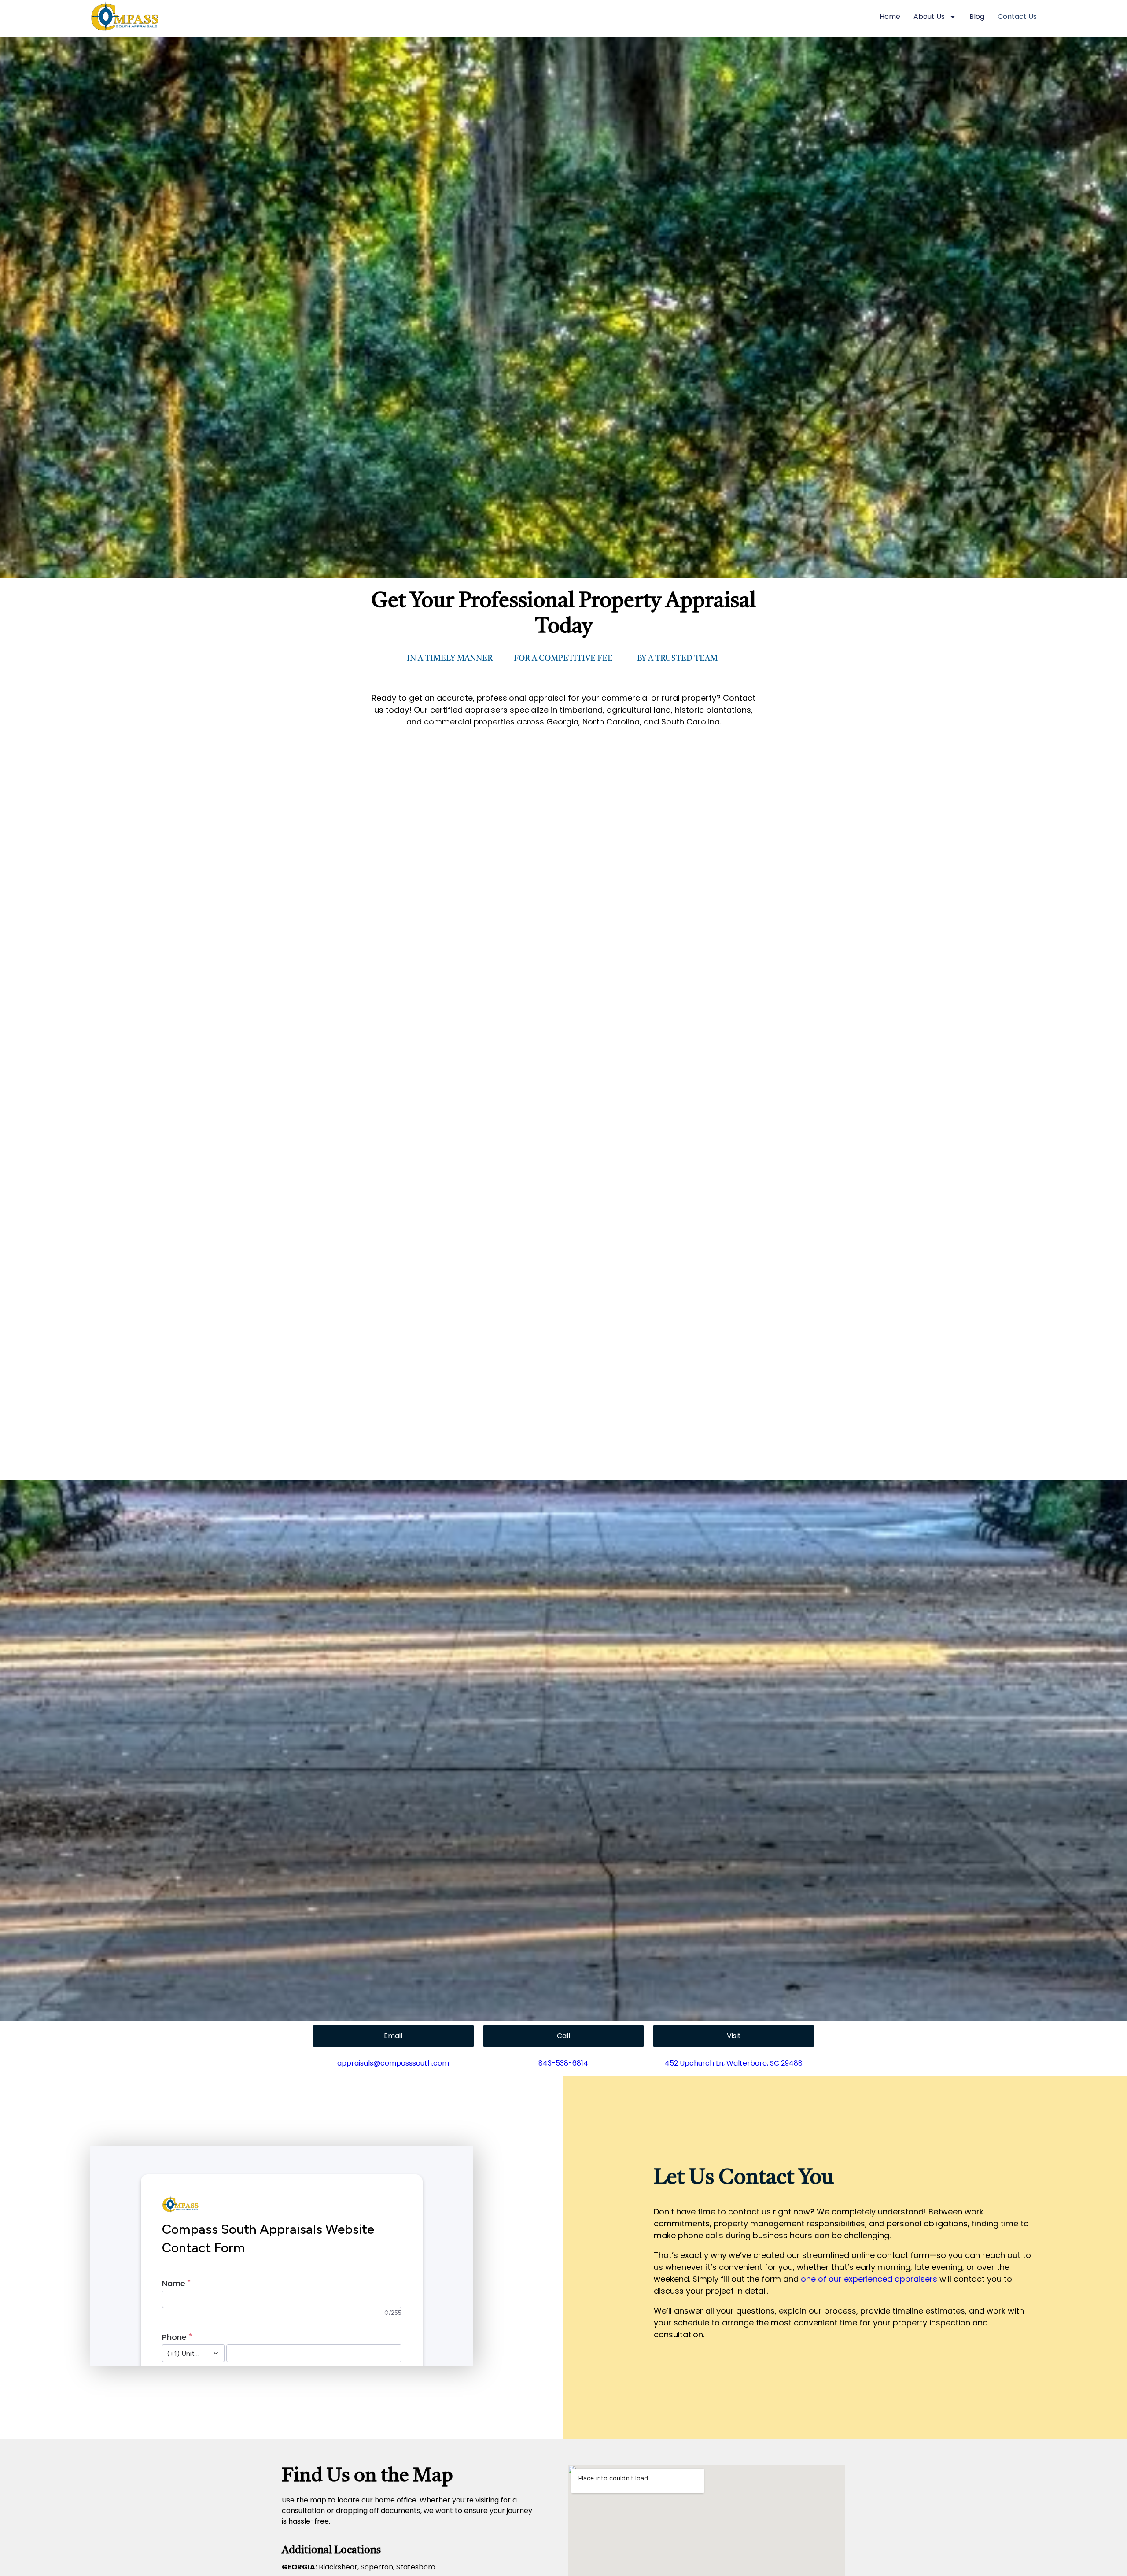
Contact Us (1017, 17)
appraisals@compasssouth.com (393, 2063)
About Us (929, 17)
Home (890, 17)
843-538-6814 (563, 2063)
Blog (977, 17)
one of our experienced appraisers (869, 2279)
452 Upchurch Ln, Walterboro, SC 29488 (734, 2063)
